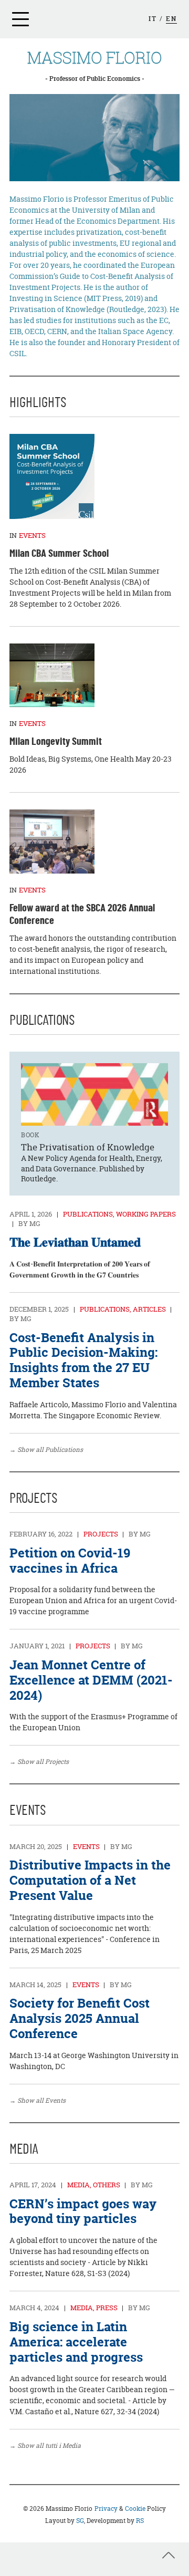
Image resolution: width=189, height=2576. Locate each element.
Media (78, 2185)
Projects (101, 1534)
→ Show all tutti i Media (45, 2445)
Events (86, 1847)
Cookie (135, 2509)
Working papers (146, 1214)
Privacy (106, 2509)
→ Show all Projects (39, 1762)
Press (107, 2308)
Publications (88, 1214)
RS (140, 2521)
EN (171, 19)
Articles (149, 1309)
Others (107, 2185)
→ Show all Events (38, 2100)
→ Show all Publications (46, 1450)
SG (80, 2521)
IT (153, 19)
